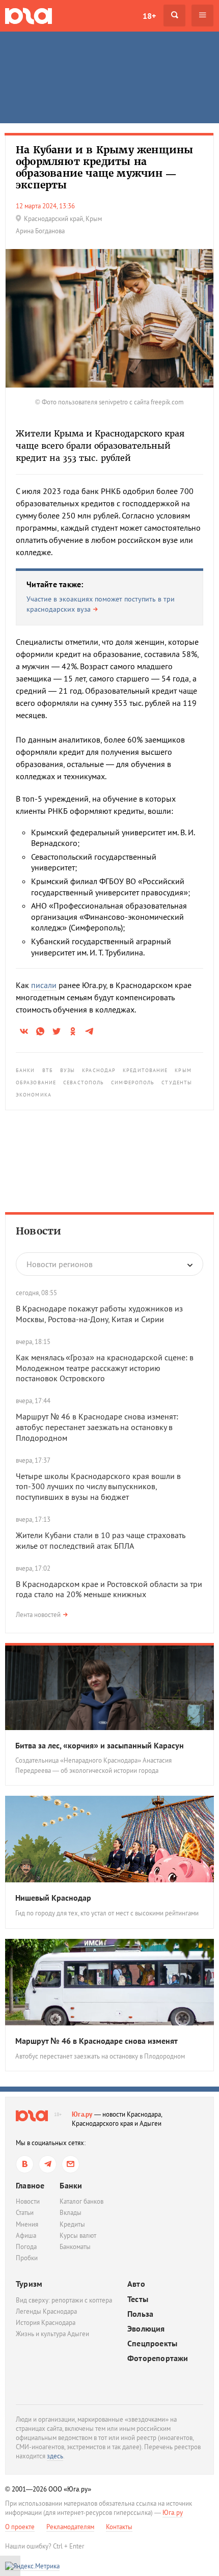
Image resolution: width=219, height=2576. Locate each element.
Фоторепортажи (158, 2358)
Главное (30, 2185)
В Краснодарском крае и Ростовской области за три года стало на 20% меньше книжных (109, 1589)
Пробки (27, 2258)
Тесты (138, 2299)
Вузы (67, 1070)
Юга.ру (82, 2114)
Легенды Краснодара (46, 2311)
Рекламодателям (70, 2527)
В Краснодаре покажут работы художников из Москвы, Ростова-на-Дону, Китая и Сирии (99, 1314)
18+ (149, 16)
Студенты (177, 1083)
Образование (36, 1083)
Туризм (29, 2284)
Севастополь (84, 1083)
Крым (183, 1070)
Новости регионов (60, 1264)
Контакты (119, 2527)
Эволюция (146, 2329)
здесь (55, 2456)
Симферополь (133, 1083)
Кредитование (145, 1070)
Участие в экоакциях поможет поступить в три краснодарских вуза (101, 604)
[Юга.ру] (29, 16)
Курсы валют (78, 2236)
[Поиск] (174, 16)
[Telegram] (48, 2164)
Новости (38, 1231)
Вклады (71, 2213)
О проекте (20, 2527)
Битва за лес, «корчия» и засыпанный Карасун (100, 1745)
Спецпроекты (152, 2344)
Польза (140, 2314)
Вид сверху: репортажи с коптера (64, 2300)
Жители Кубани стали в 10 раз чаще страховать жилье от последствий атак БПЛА (100, 1540)
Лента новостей (38, 1615)
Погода (26, 2247)
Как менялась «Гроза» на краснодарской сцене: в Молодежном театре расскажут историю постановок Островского (105, 1368)
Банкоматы (75, 2247)
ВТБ (48, 1070)
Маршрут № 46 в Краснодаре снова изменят (97, 2041)
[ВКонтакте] (25, 2164)
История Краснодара (46, 2323)
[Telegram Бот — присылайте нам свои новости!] (71, 2164)
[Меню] (202, 16)
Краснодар (99, 1070)
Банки (25, 1070)
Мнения (27, 2224)
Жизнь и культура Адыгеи (52, 2334)
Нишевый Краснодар (53, 1898)
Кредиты (72, 2224)
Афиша (26, 2236)
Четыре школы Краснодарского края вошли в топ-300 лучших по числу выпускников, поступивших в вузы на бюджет (98, 1487)
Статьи (25, 2213)
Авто (136, 2284)
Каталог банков (81, 2201)
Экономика (34, 1095)
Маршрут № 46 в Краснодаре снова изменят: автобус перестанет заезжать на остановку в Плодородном (97, 1427)
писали (44, 985)
